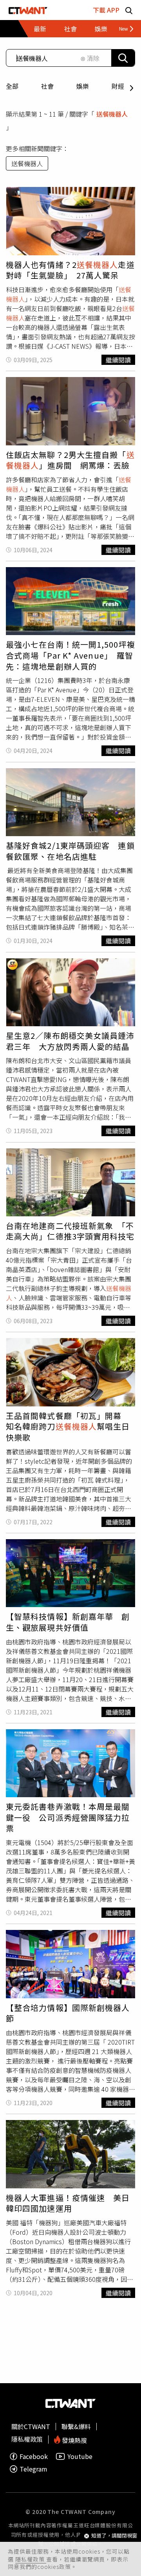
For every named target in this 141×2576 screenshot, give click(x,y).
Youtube (80, 2456)
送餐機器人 (27, 163)
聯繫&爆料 (76, 2426)
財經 (118, 86)
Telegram (33, 2469)
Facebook (34, 2456)
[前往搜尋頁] (129, 10)
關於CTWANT (31, 2426)
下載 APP (106, 10)
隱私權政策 (31, 2559)
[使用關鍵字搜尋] (123, 58)
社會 (47, 86)
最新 (40, 29)
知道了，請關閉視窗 (114, 2536)
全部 (12, 86)
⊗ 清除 (90, 58)
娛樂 (83, 86)
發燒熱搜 (74, 2440)
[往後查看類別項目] (123, 29)
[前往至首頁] (28, 10)
